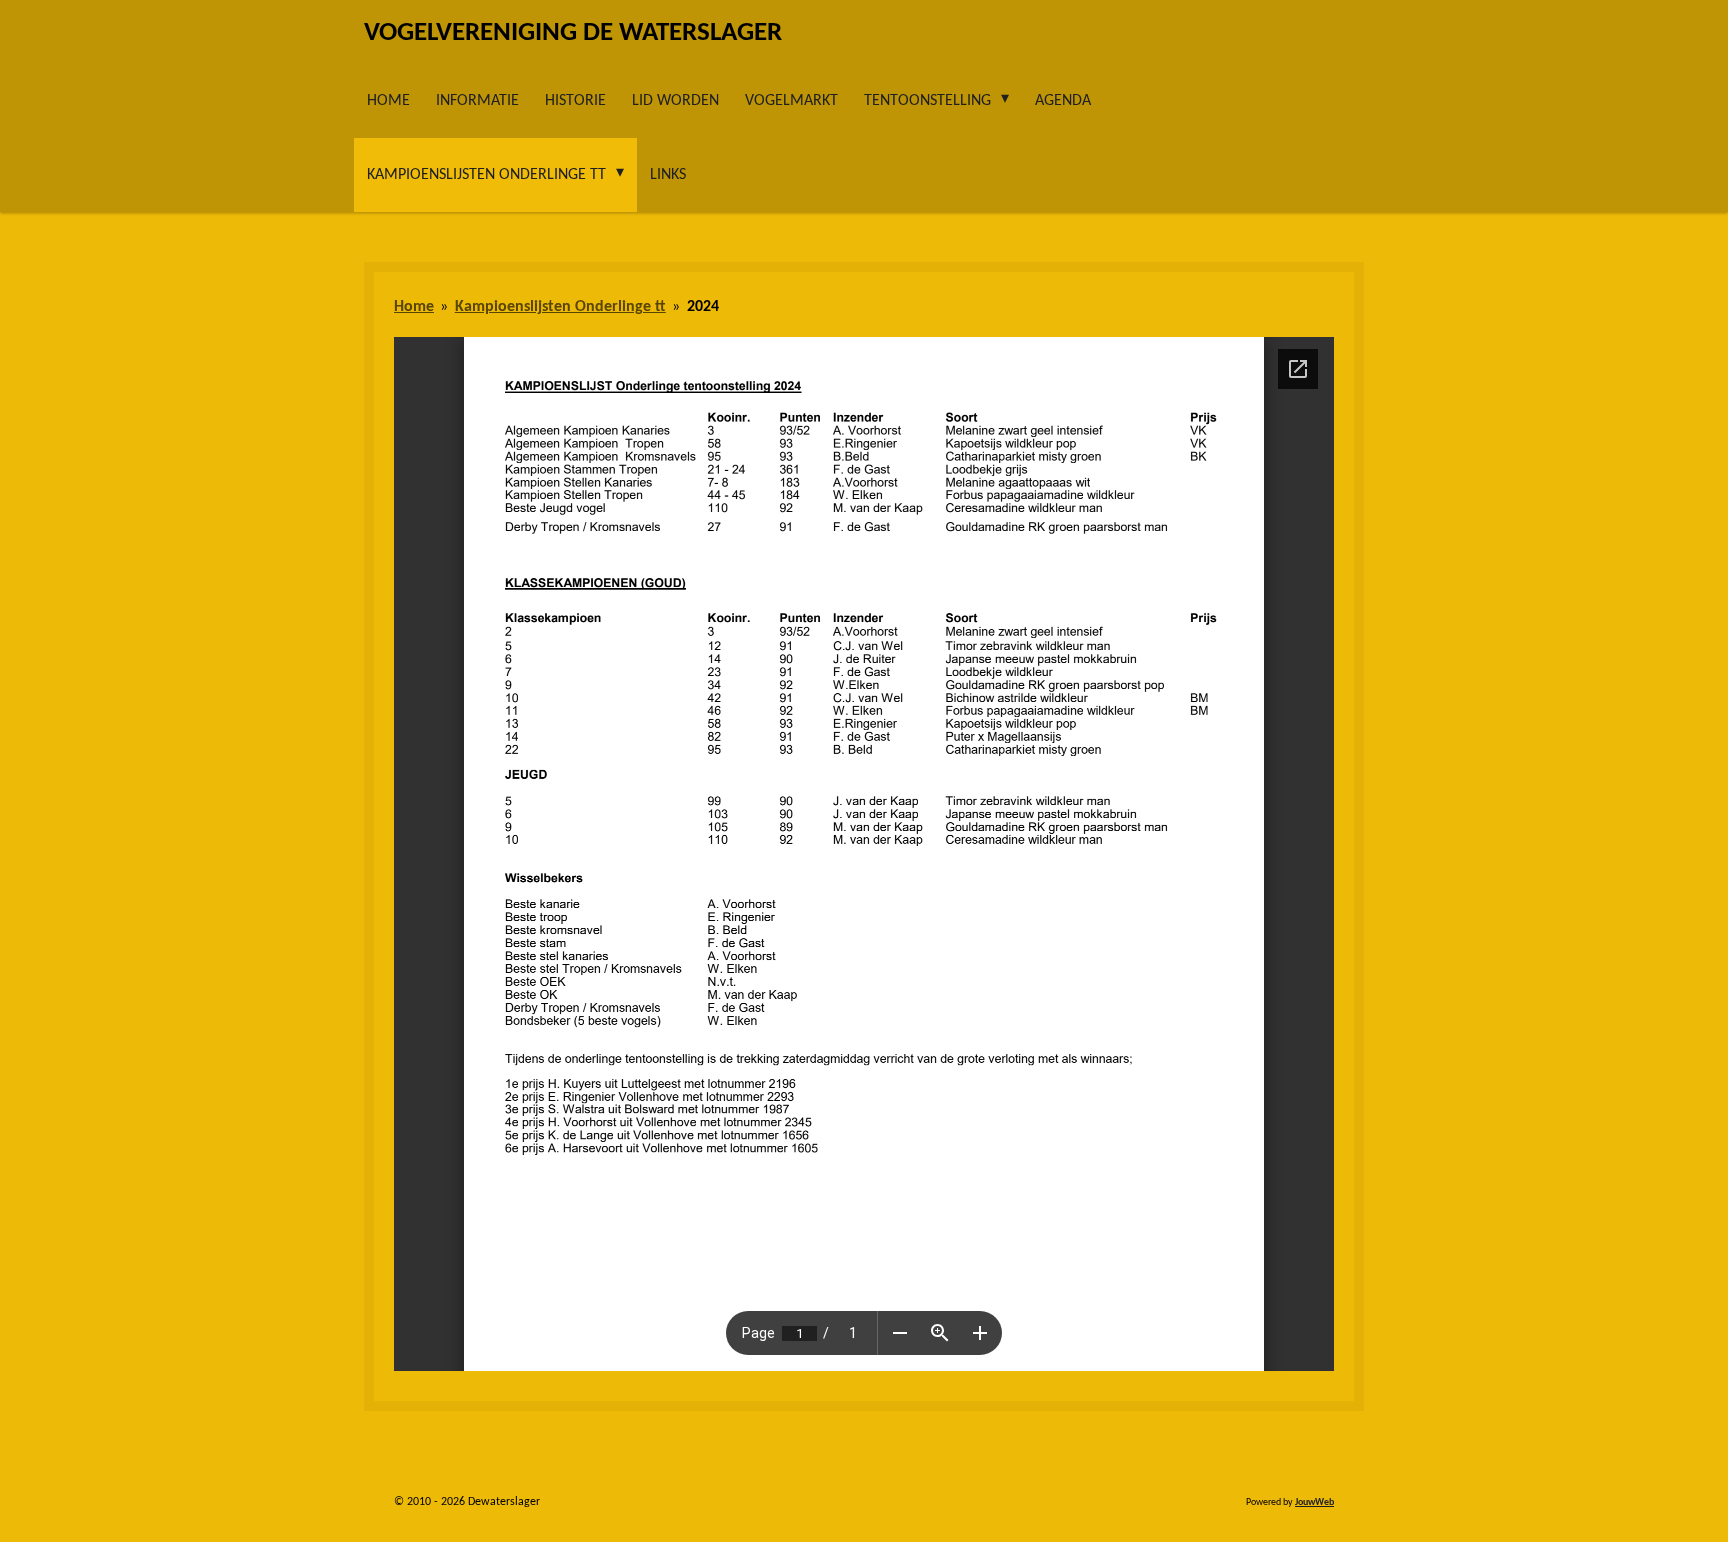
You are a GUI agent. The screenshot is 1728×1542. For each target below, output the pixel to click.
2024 (703, 307)
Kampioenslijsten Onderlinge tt (560, 307)
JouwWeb (1314, 1502)
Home (414, 307)
